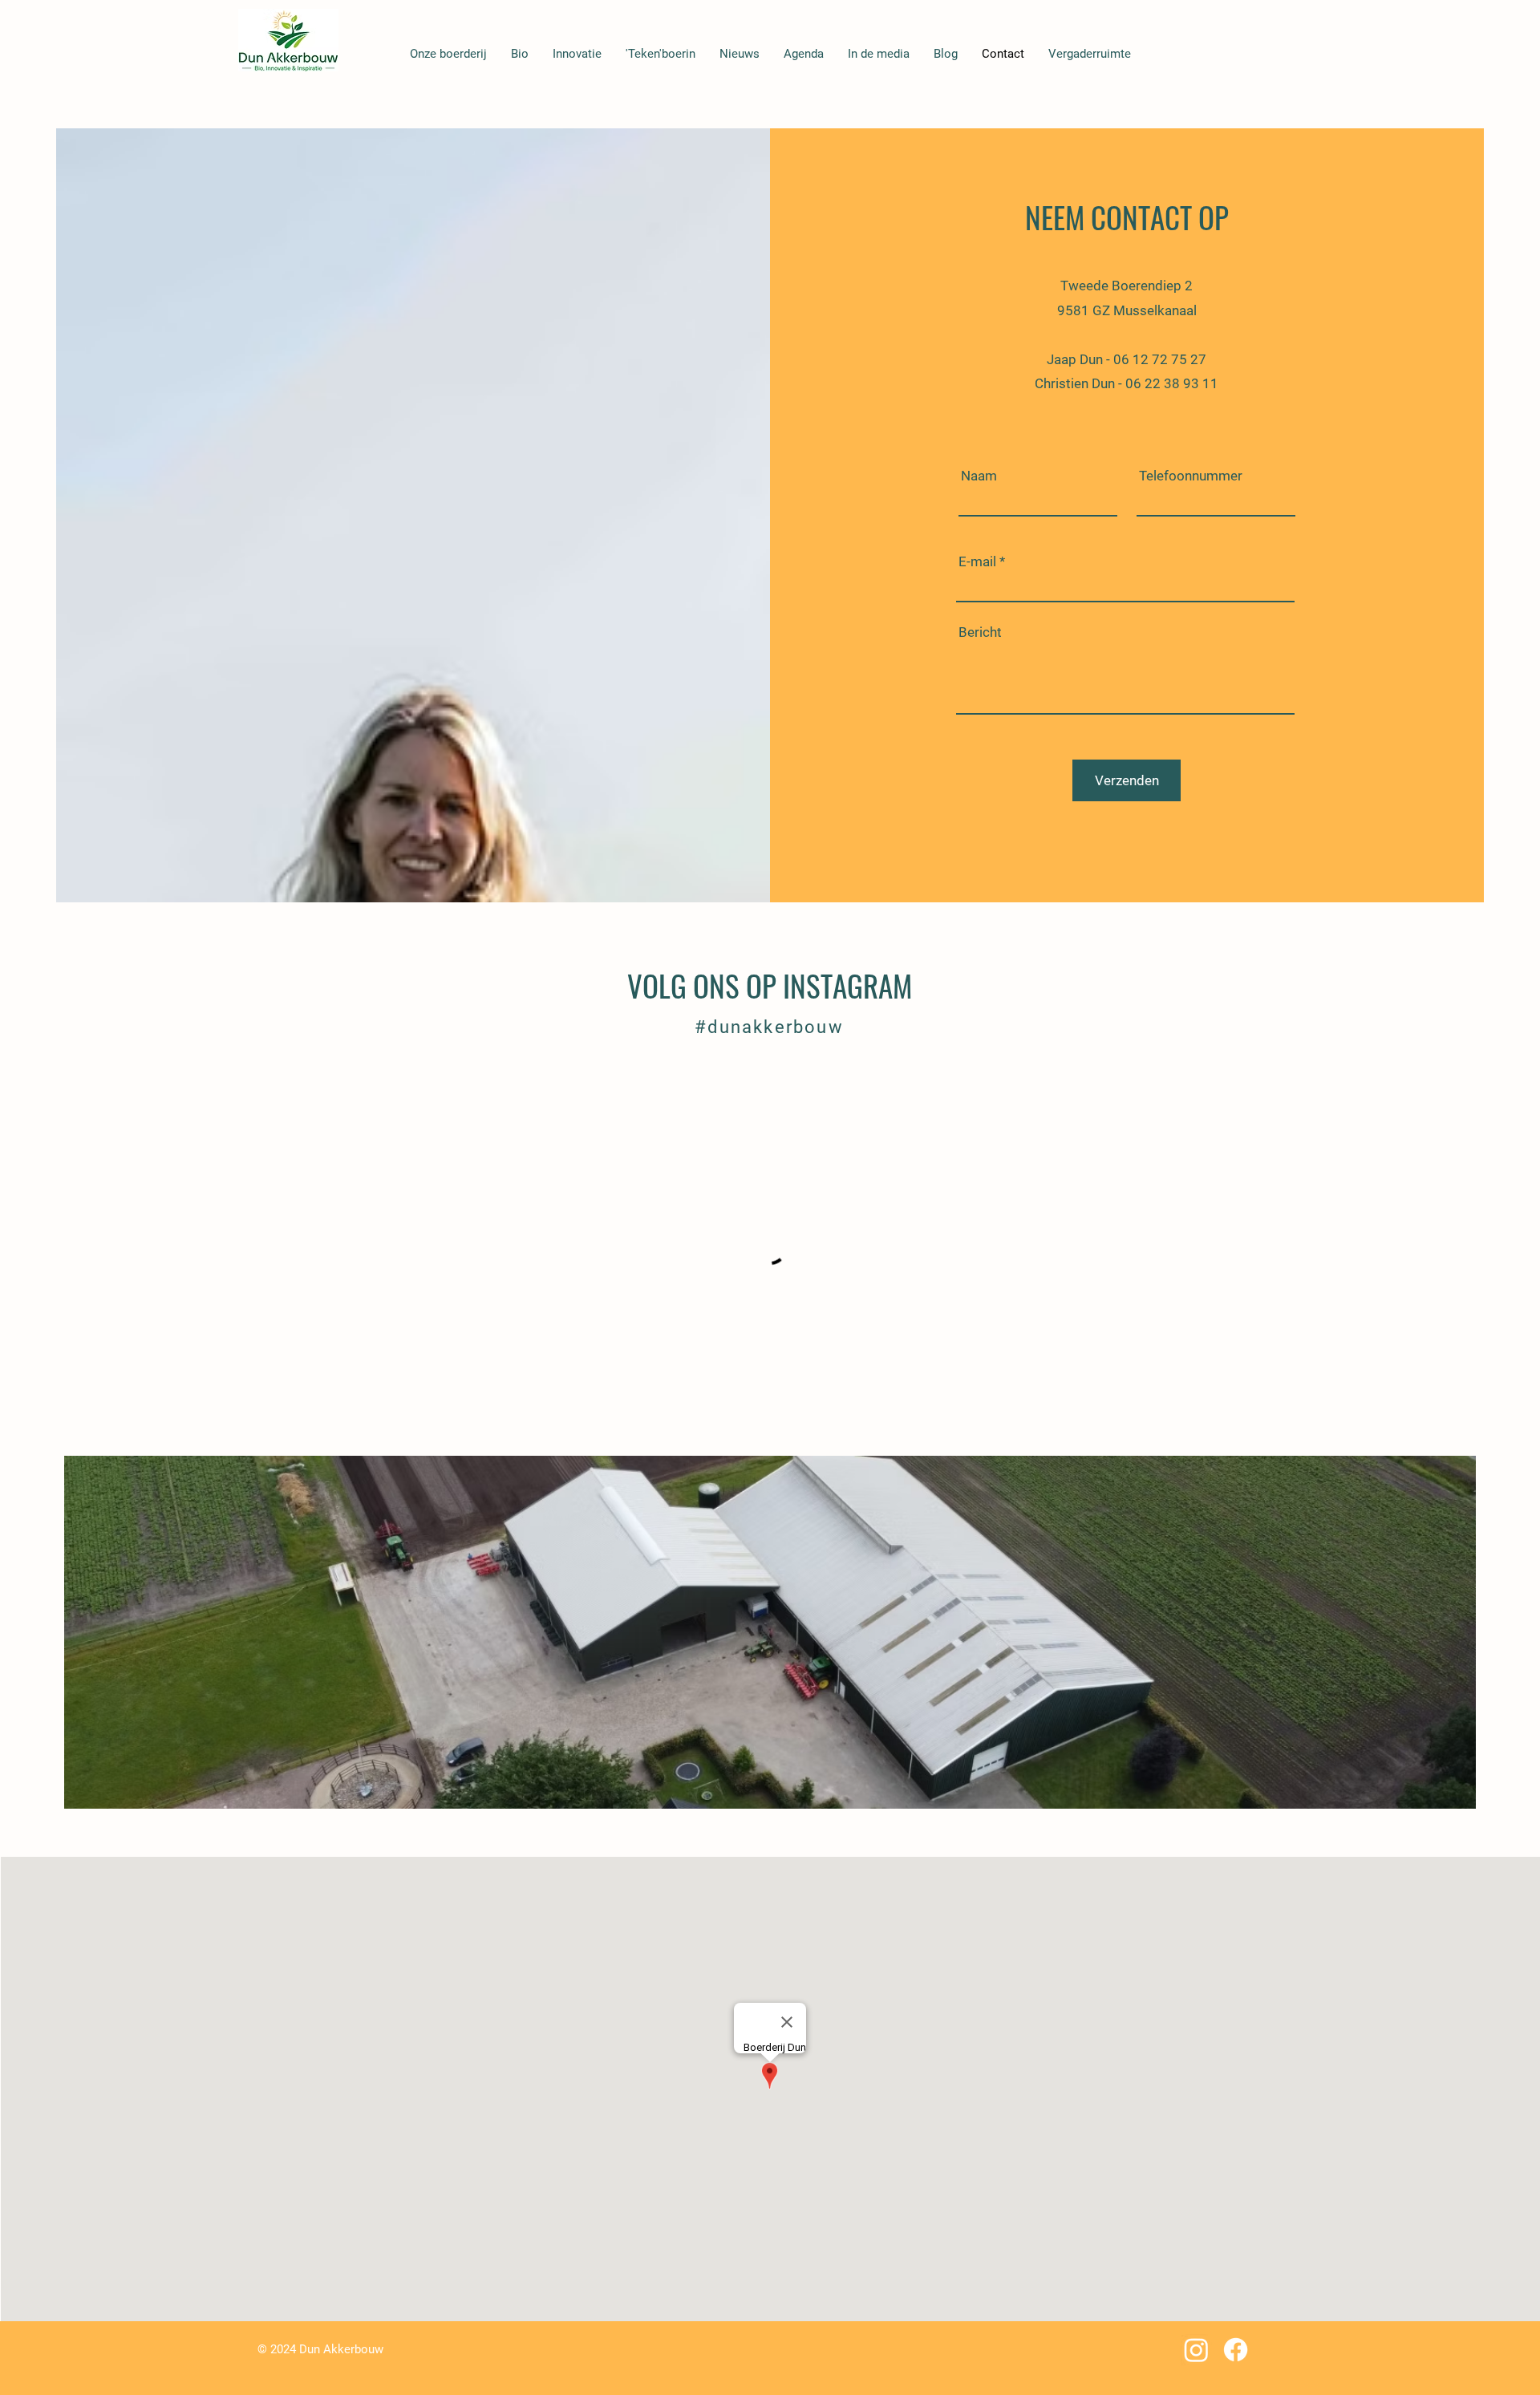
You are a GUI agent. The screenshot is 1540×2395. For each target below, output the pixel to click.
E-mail (977, 562)
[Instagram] (1196, 2350)
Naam (979, 476)
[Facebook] (1236, 2350)
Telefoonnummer (1191, 476)
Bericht (980, 632)
